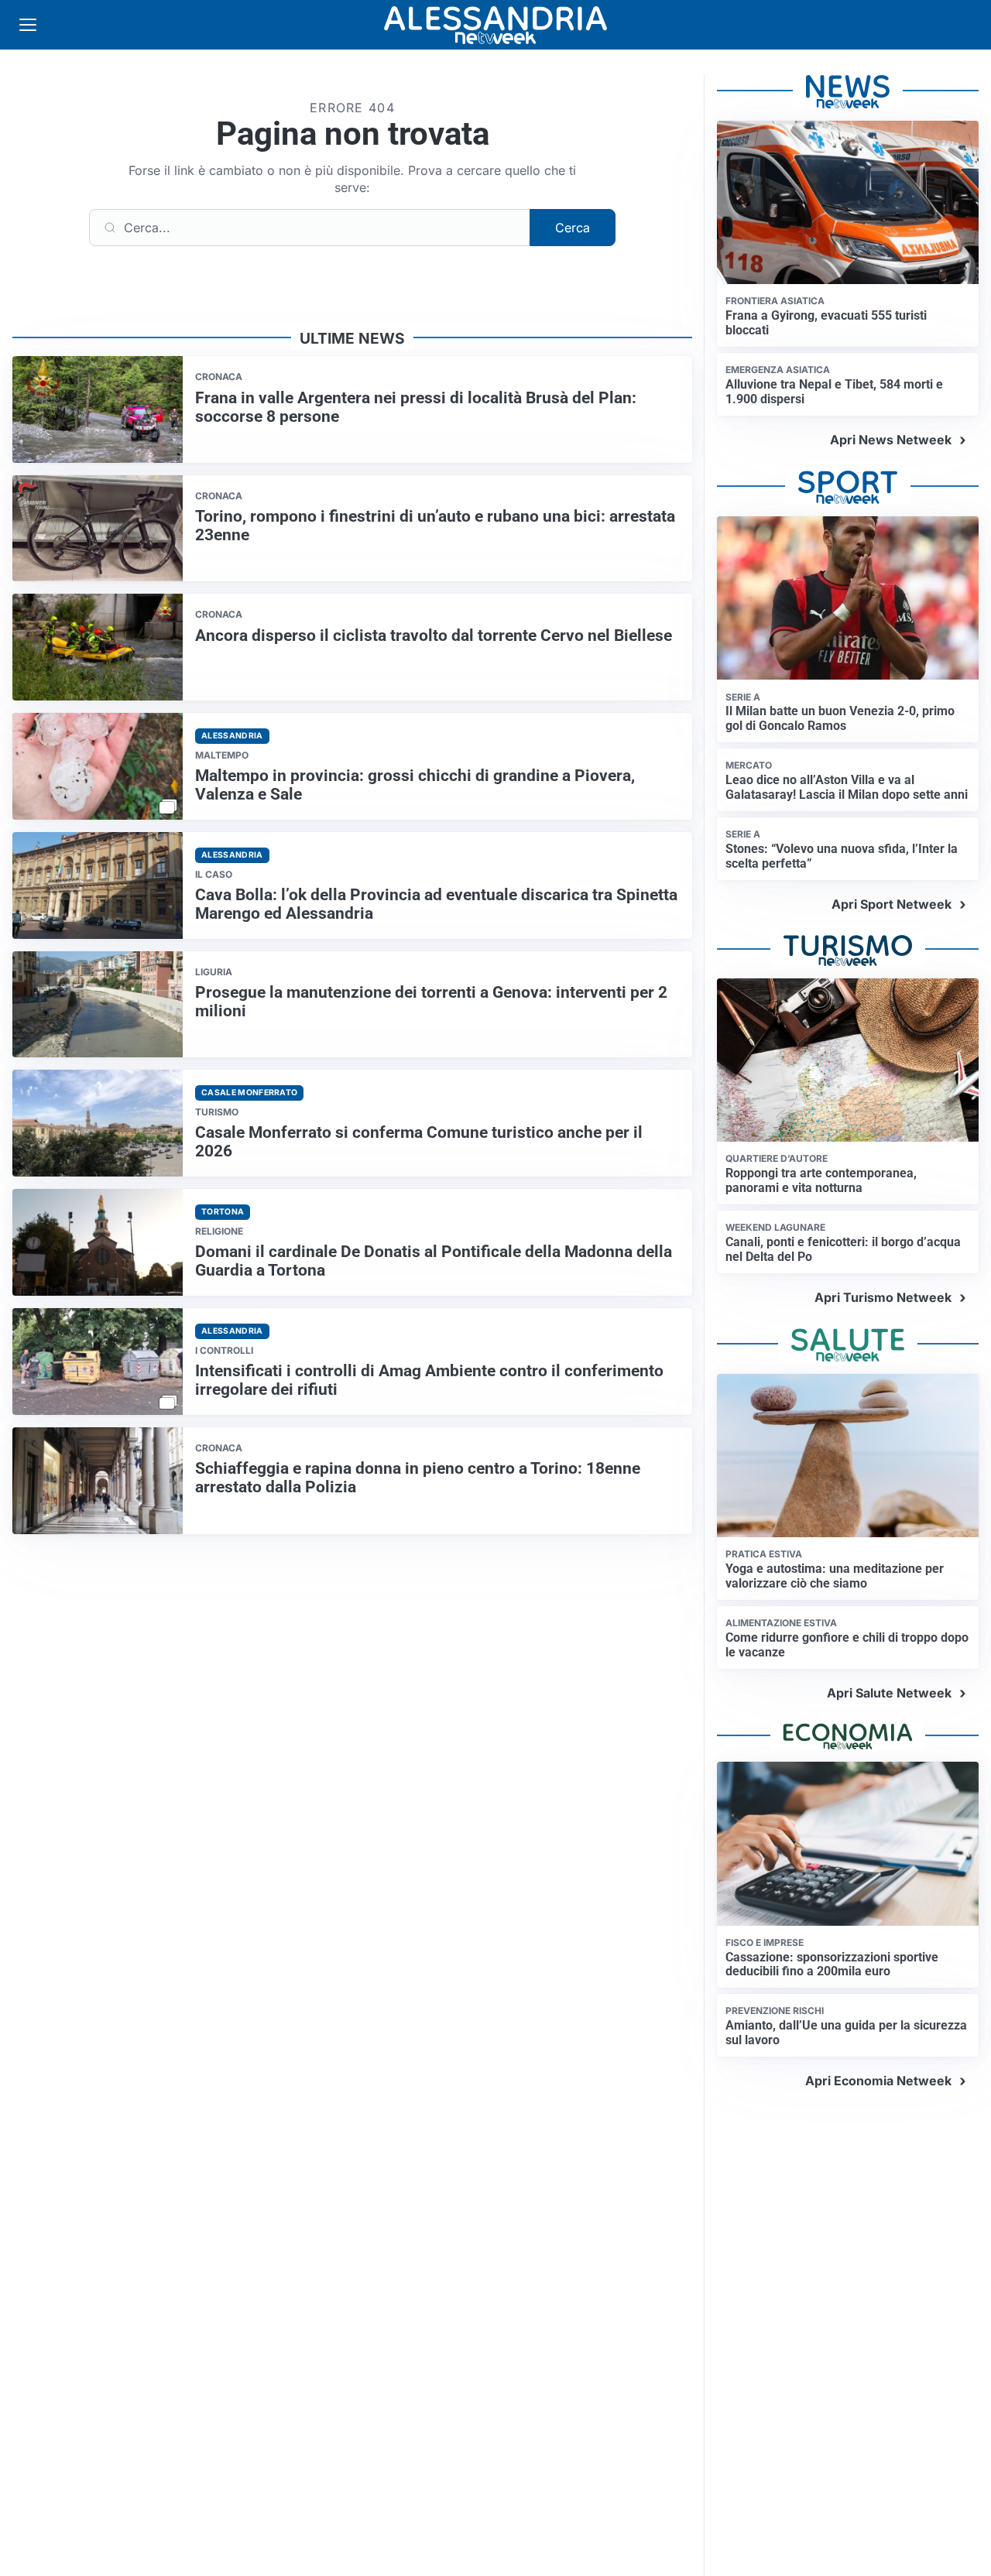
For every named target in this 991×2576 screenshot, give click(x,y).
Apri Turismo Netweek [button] (883, 1297)
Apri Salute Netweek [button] (889, 1693)
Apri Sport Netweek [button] (892, 904)
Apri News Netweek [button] (891, 440)
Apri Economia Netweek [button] (878, 2081)
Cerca (573, 228)
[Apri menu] (28, 25)
